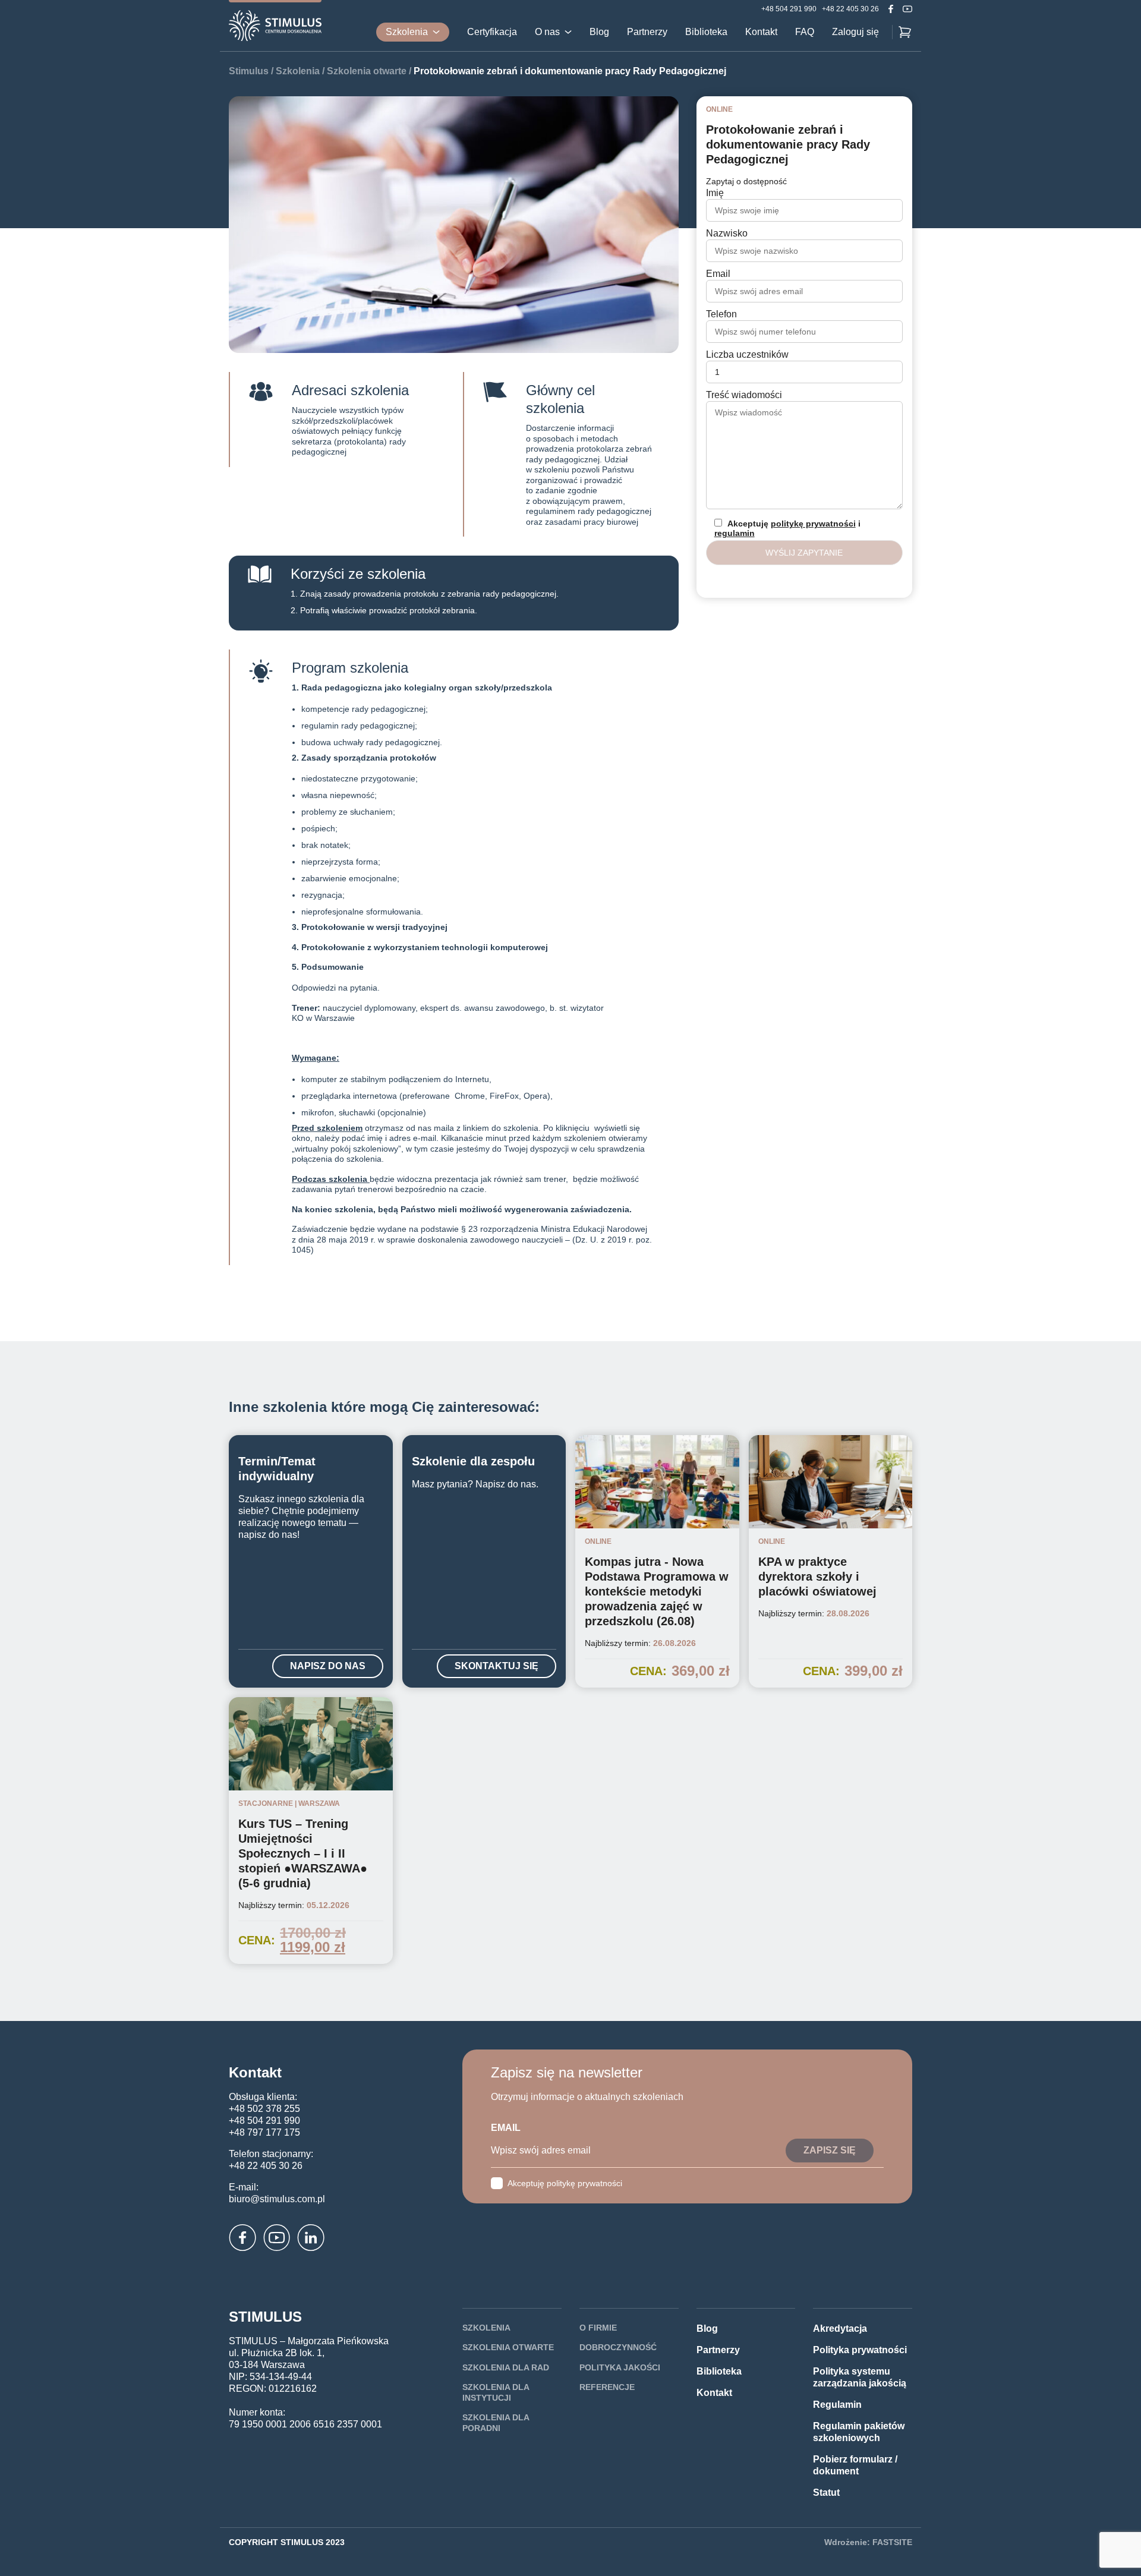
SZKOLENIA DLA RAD (506, 2367)
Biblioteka (706, 32)
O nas (547, 32)
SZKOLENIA (486, 2328)
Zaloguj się (855, 32)
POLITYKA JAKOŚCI (620, 2367)
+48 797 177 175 (264, 2132)
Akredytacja (840, 2329)
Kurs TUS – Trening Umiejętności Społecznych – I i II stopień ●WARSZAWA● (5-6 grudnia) (303, 1853)
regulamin (735, 533)
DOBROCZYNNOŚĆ (618, 2347)
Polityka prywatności (860, 2350)
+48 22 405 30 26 (850, 9)
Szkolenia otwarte (367, 71)
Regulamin (837, 2405)
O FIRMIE (598, 2328)
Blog (599, 32)
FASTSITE (892, 2542)
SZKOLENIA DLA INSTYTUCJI (496, 2392)
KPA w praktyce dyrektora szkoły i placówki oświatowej (817, 1577)
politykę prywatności (813, 524)
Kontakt (761, 32)
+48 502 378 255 (264, 2109)
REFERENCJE (607, 2387)
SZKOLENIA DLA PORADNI (496, 2423)
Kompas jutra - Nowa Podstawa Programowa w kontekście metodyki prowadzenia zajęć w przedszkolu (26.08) (657, 1591)
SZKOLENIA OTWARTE (508, 2347)
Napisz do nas (328, 1666)
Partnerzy (647, 32)
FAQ (805, 32)
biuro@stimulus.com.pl (277, 2199)
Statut (826, 2493)
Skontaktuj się (497, 1666)
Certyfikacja (492, 32)
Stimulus (249, 71)
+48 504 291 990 (789, 9)
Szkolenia (407, 32)
